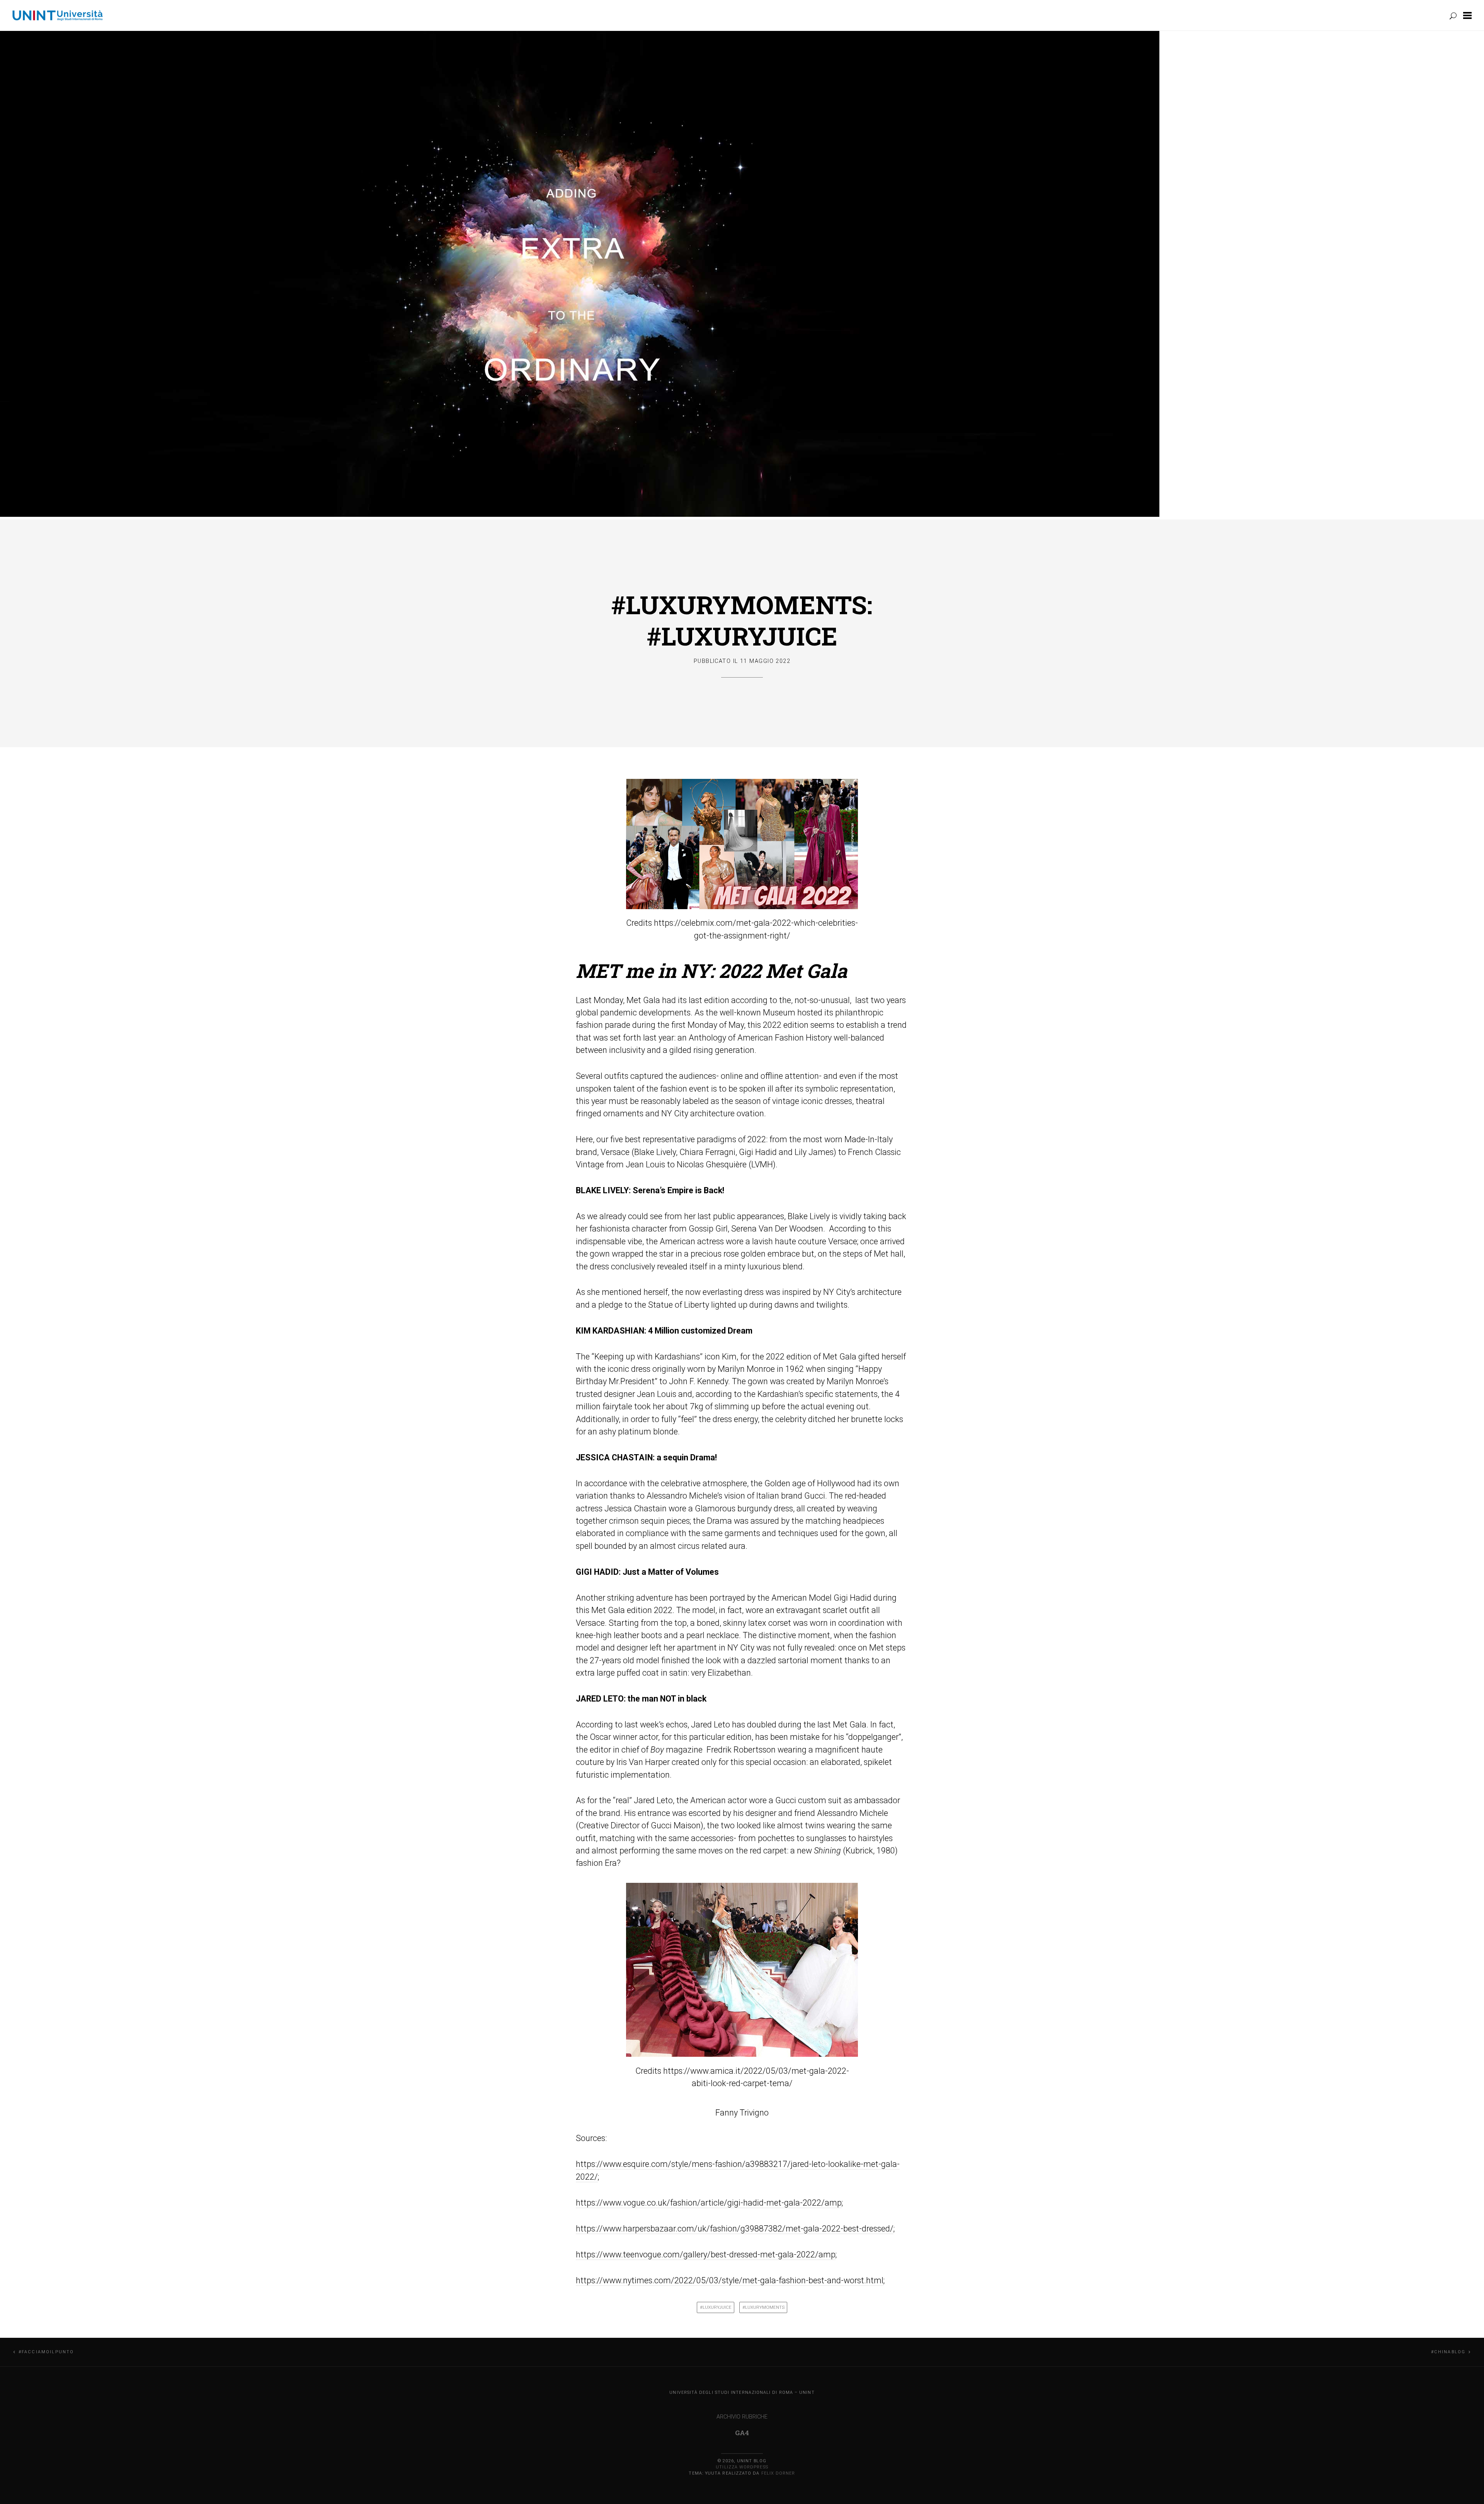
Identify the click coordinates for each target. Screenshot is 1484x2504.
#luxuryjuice (716, 2307)
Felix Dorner (778, 2473)
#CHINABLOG (1448, 2352)
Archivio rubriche (742, 2417)
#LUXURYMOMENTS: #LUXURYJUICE (742, 620)
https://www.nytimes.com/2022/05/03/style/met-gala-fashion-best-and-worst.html (730, 2280)
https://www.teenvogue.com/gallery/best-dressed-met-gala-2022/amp (706, 2254)
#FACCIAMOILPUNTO (46, 2352)
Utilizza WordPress (742, 2467)
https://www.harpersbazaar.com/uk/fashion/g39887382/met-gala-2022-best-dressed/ (735, 2229)
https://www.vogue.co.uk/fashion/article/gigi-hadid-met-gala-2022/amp (709, 2203)
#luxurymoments (763, 2307)
